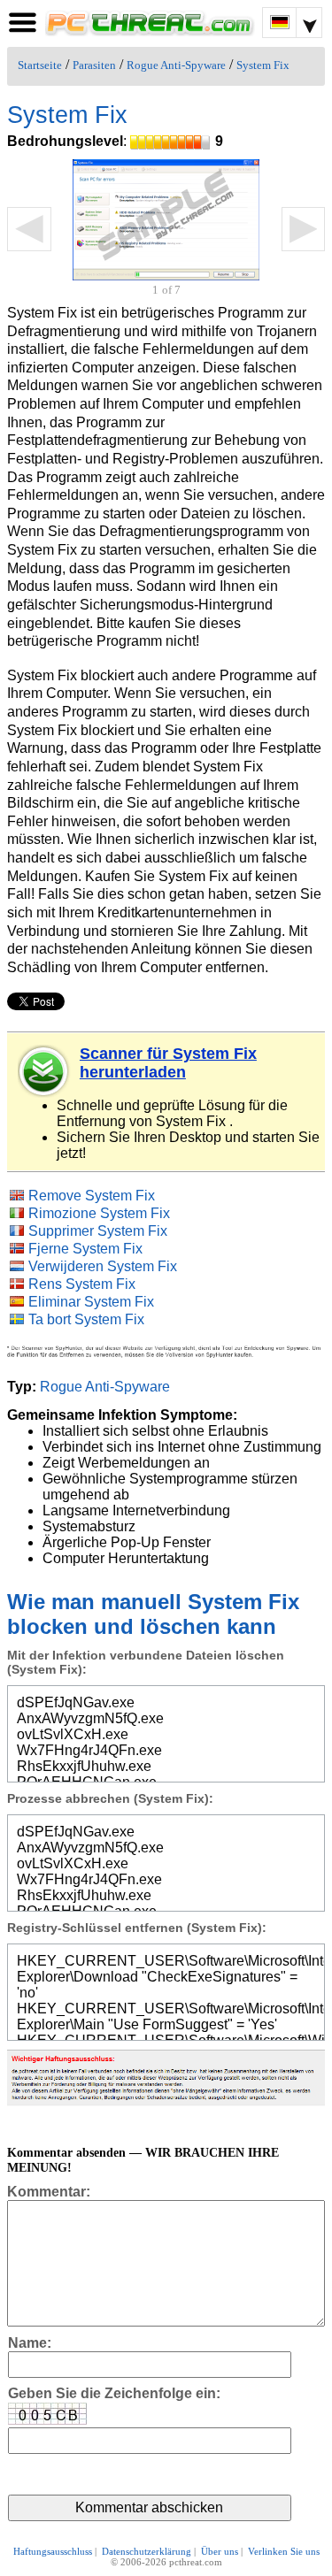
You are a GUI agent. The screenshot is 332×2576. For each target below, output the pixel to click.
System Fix (263, 65)
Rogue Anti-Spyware (176, 65)
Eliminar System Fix (91, 1302)
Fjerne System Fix (85, 1249)
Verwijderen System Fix (103, 1266)
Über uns (220, 2551)
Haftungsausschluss (53, 2551)
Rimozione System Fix (99, 1213)
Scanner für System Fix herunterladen (168, 1063)
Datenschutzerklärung (147, 2551)
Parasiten (94, 65)
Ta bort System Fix (86, 1319)
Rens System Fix (82, 1284)
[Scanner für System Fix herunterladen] (44, 1071)
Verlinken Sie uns (284, 2551)
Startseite (40, 65)
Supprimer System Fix (98, 1231)
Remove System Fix (92, 1196)
